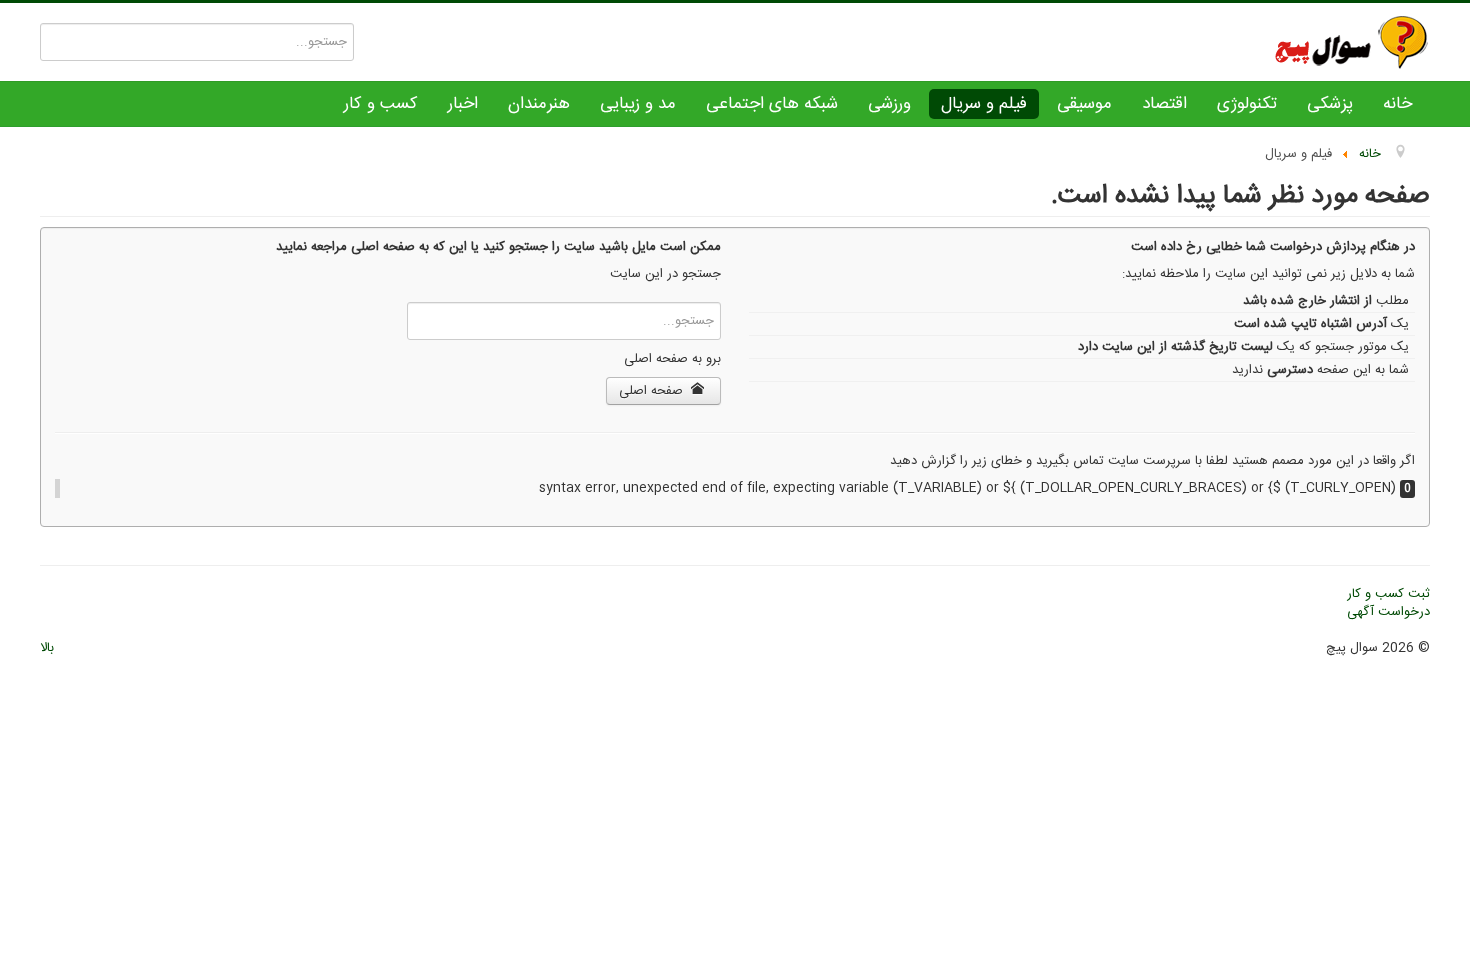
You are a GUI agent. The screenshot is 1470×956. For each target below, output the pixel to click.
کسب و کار (381, 104)
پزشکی (1330, 104)
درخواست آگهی (1388, 612)
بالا (47, 648)
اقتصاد (1164, 104)
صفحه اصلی (653, 391)
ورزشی (889, 104)
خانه (1397, 104)
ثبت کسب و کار (1388, 594)
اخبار (463, 104)
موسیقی (1084, 104)
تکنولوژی (1247, 104)
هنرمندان (539, 104)
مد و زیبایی (638, 104)
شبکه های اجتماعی (772, 104)
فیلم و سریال (984, 104)
